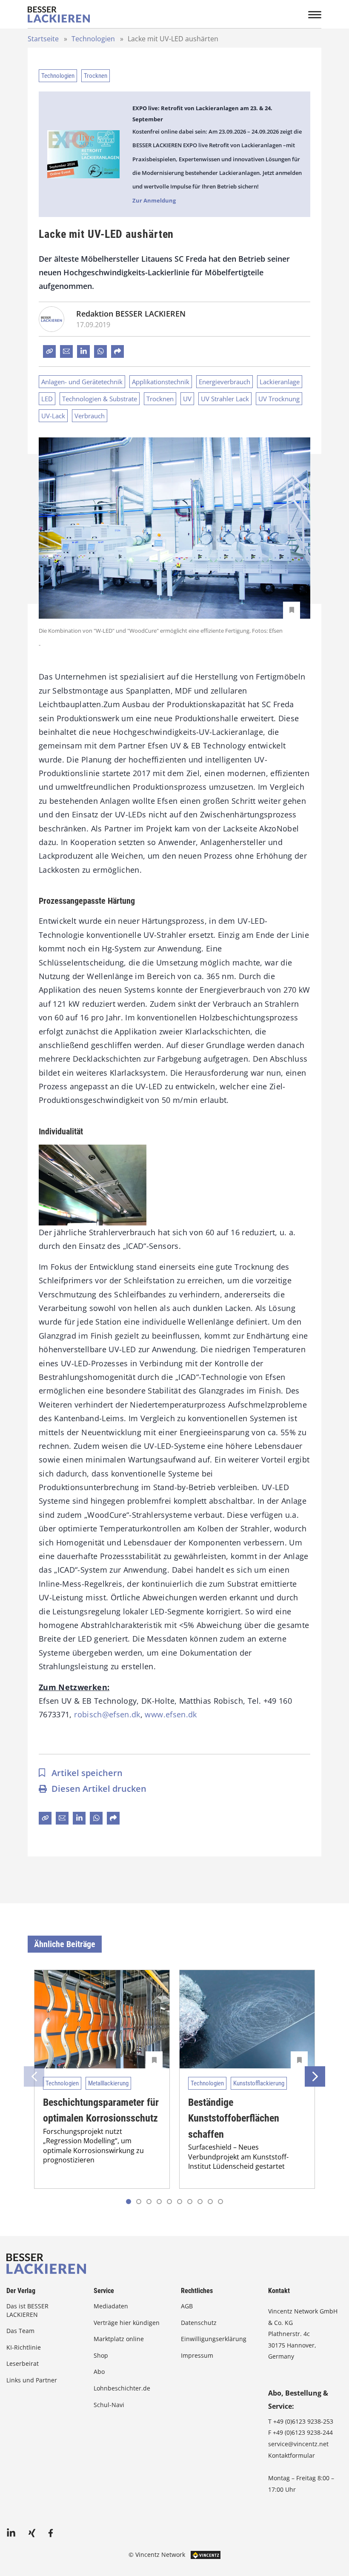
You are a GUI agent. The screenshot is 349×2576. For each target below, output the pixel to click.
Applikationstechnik (161, 382)
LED (47, 399)
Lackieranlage (280, 382)
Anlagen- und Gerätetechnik (82, 382)
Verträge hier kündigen (127, 2323)
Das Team (20, 2331)
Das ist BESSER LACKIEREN (27, 2310)
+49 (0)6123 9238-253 (303, 2421)
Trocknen (96, 76)
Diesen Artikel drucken (99, 1789)
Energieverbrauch (225, 382)
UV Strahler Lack (225, 399)
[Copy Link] (49, 351)
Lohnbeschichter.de (122, 2388)
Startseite (43, 39)
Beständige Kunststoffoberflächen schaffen (234, 2118)
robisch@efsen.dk (107, 1714)
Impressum (197, 2355)
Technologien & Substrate (100, 399)
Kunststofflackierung (259, 2083)
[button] (139, 2202)
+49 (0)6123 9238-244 (303, 2432)
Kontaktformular (292, 2455)
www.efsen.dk (171, 1714)
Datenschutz (199, 2323)
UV (187, 399)
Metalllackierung (108, 2083)
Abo (99, 2372)
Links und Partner (32, 2380)
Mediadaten (111, 2306)
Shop (101, 2355)
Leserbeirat (23, 2363)
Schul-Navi (109, 2405)
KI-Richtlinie (24, 2347)
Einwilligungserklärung (214, 2339)
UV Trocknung (279, 399)
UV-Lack (53, 416)
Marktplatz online (119, 2339)
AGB (187, 2306)
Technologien (93, 39)
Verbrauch (90, 416)
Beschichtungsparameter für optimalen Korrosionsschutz (101, 2110)
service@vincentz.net (298, 2444)
